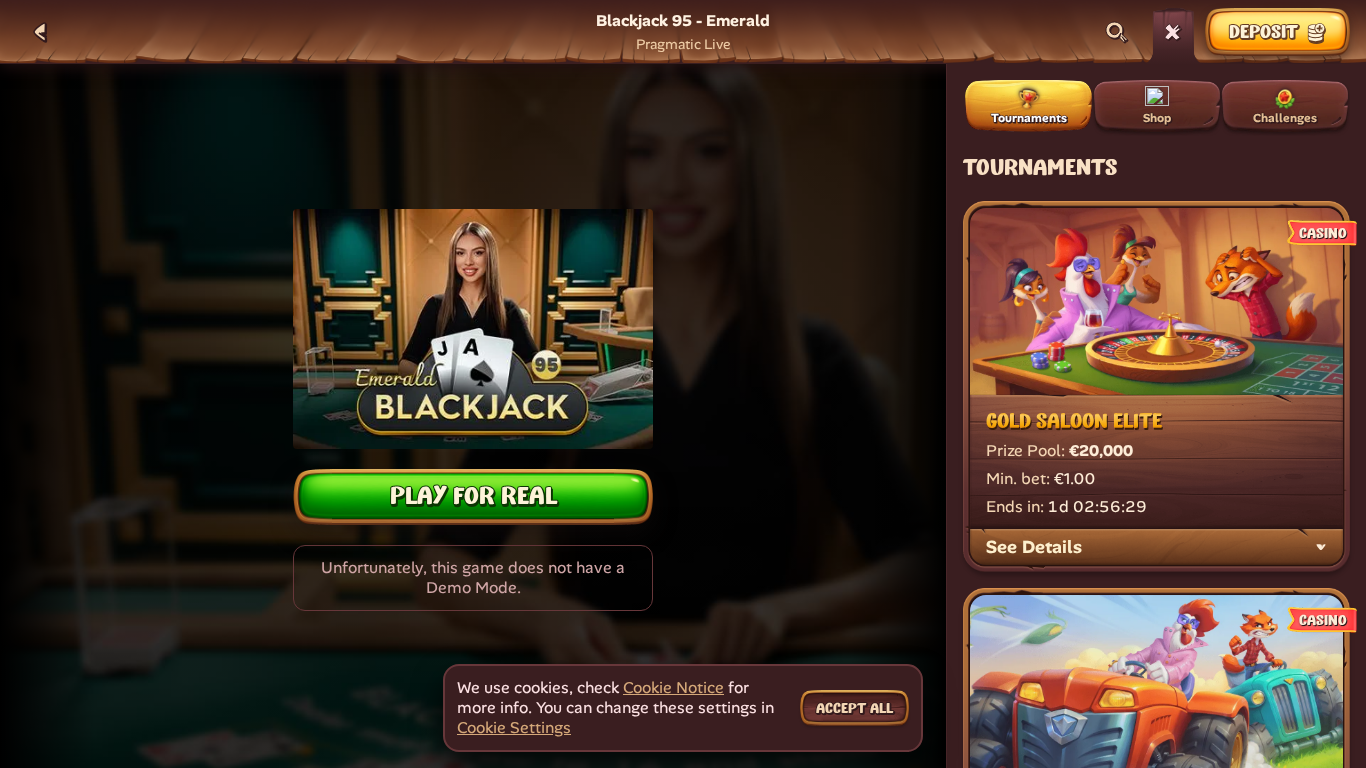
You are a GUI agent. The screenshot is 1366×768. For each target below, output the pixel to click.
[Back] (40, 32)
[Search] (1117, 32)
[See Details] (1321, 547)
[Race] (1173, 32)
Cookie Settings (514, 728)
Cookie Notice (673, 688)
